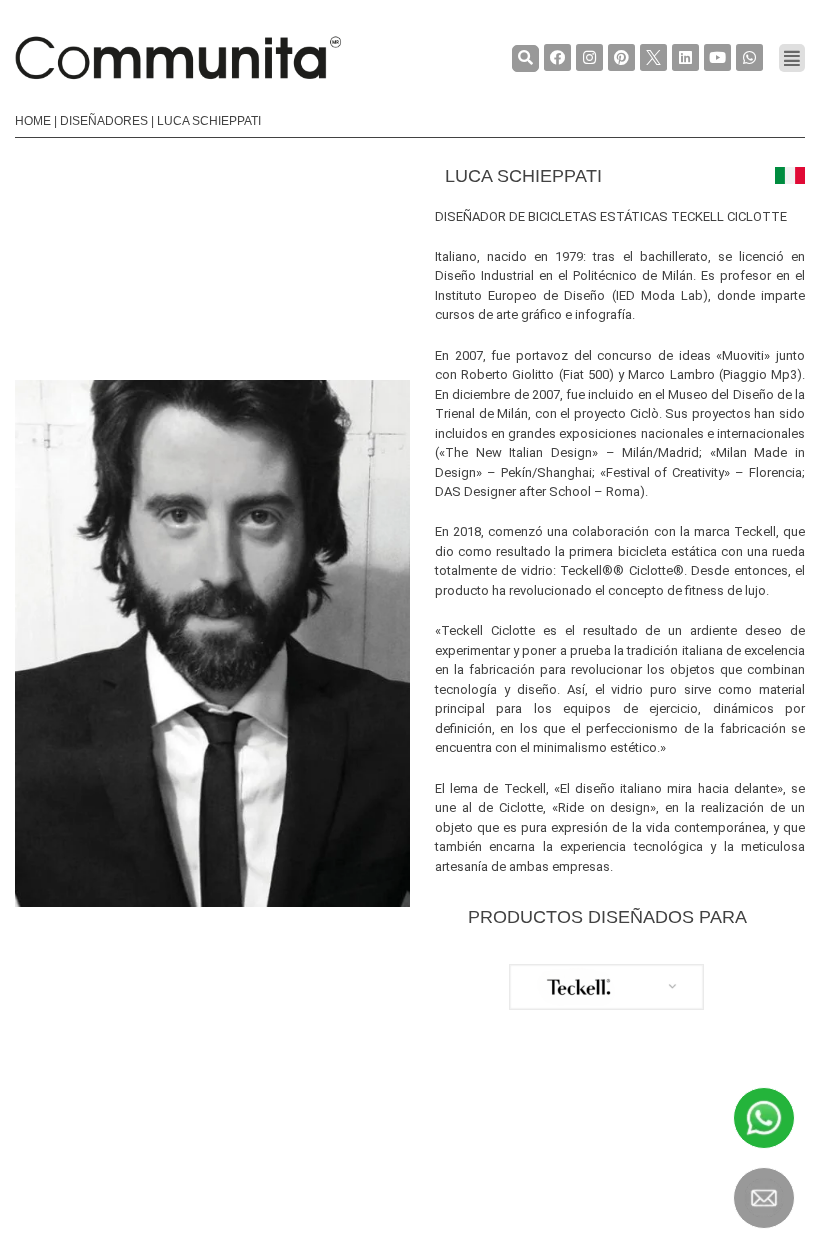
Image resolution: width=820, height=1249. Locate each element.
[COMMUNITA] (178, 58)
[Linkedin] (685, 57)
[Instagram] (589, 57)
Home (33, 121)
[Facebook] (557, 57)
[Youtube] (717, 57)
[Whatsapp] (749, 57)
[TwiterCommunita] (653, 57)
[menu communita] (792, 58)
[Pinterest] (621, 57)
